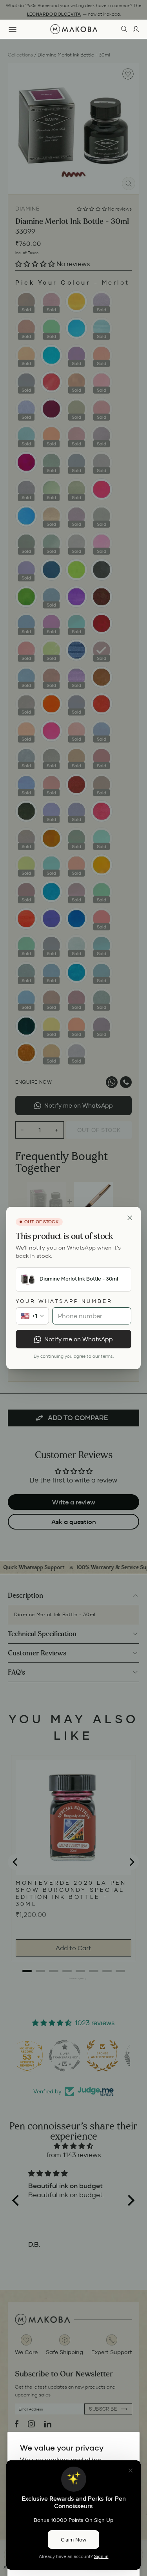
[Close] (130, 1218)
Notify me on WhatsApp (79, 1339)
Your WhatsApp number (64, 1301)
